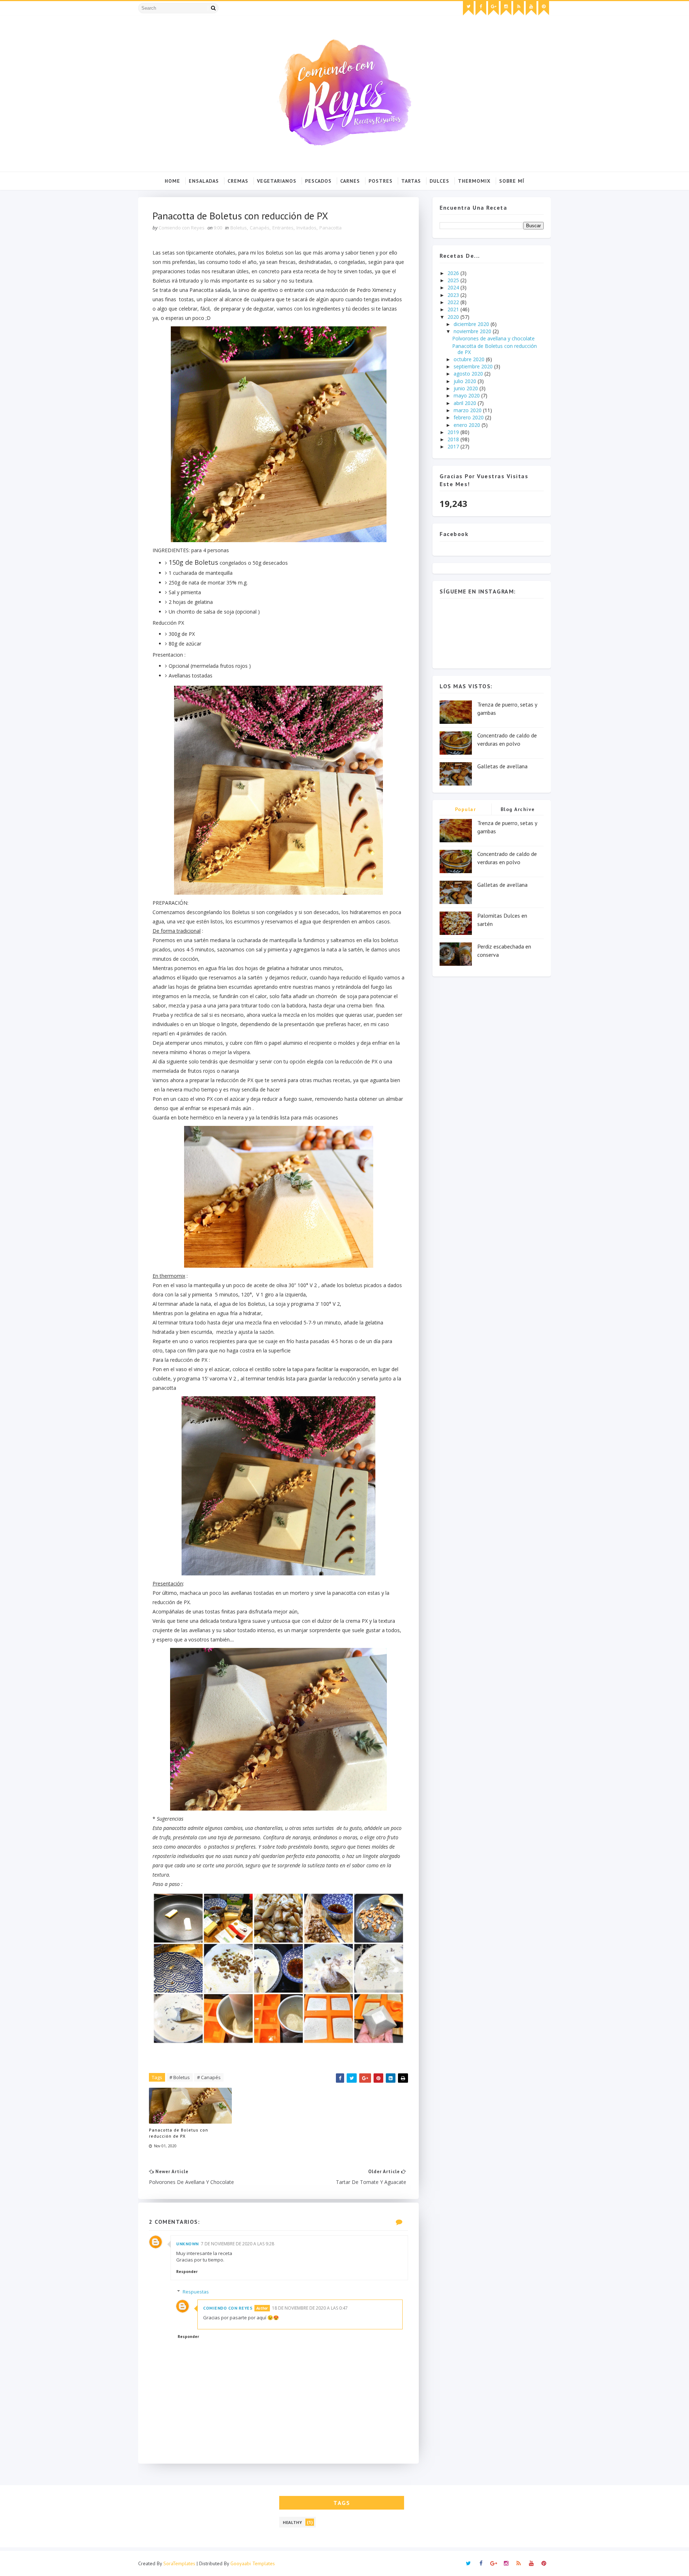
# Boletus (180, 2077)
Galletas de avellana (502, 766)
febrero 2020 (469, 417)
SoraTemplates (179, 2563)
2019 (454, 432)
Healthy (292, 2522)
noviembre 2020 (473, 331)
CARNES (350, 181)
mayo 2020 (467, 395)
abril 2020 (466, 403)
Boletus (239, 228)
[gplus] (493, 8)
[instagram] (506, 8)
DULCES (439, 181)
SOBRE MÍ (512, 181)
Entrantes (283, 228)
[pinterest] (544, 8)
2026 (454, 273)
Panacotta (331, 228)
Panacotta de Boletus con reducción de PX (179, 2133)
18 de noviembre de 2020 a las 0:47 (310, 2308)
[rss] (519, 8)
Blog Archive (518, 809)
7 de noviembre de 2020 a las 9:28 (238, 2244)
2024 (454, 287)
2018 (454, 439)
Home (172, 181)
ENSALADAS (204, 181)
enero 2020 (468, 425)
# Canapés (209, 2077)
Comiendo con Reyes (228, 2308)
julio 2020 (466, 381)
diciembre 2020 (472, 324)
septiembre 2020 (474, 366)
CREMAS (238, 181)
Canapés (260, 228)
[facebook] (481, 8)
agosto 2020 (469, 374)
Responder (187, 2272)
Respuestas (196, 2292)
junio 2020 (467, 388)
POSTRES (381, 181)
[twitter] (468, 8)
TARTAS (411, 181)
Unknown (188, 2244)
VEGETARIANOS (277, 181)
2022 (454, 302)
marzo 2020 (468, 410)
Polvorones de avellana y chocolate (493, 338)
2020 (454, 317)
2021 (454, 309)
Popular (466, 809)
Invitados (306, 228)
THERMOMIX (474, 181)
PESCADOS (318, 181)
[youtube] (531, 8)
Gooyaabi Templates (253, 2563)
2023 (454, 295)
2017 (454, 446)
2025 (454, 280)
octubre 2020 (470, 359)
